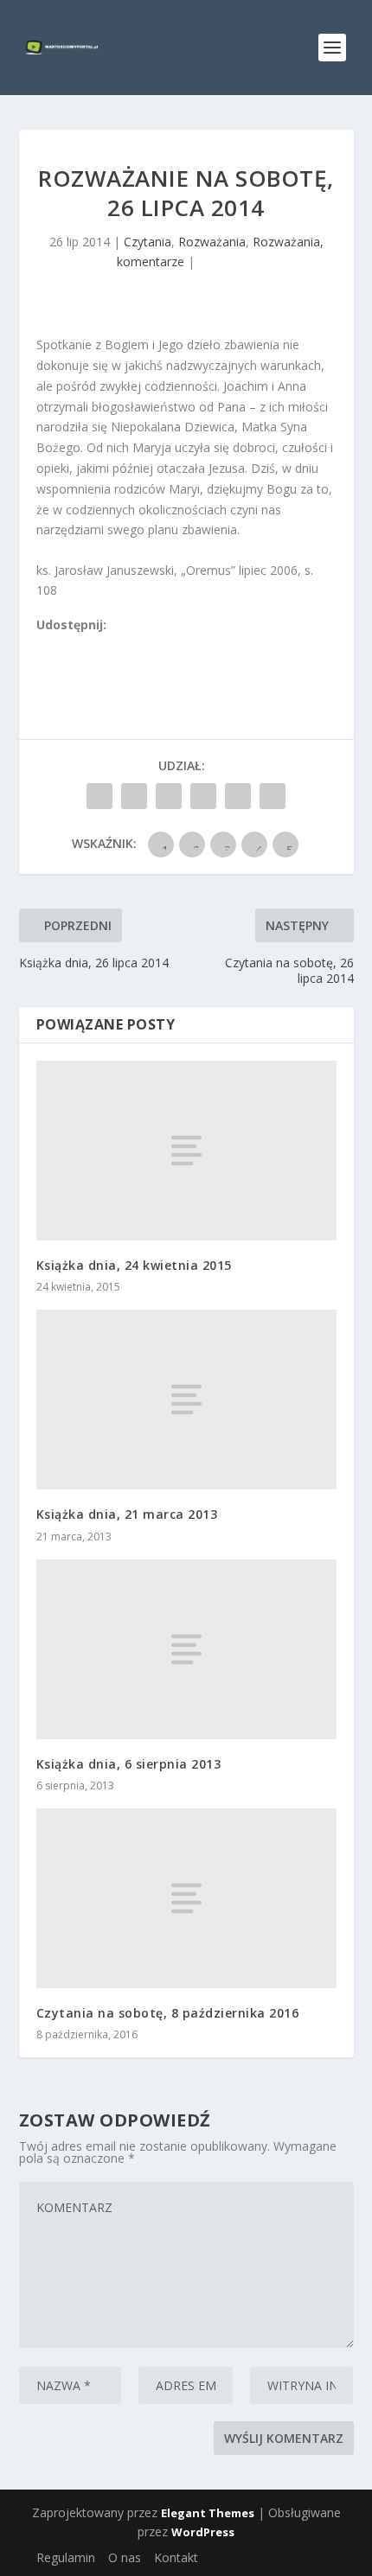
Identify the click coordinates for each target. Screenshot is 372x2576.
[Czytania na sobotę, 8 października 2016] (186, 1898)
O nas (125, 2557)
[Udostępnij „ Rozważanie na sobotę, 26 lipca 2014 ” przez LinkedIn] (203, 796)
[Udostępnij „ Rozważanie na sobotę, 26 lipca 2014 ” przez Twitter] (134, 796)
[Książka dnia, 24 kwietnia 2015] (186, 1151)
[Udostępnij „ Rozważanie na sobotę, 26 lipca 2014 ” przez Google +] (169, 796)
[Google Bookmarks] (101, 645)
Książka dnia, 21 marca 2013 (127, 1514)
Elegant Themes (208, 2513)
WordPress (203, 2532)
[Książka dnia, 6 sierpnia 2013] (186, 1649)
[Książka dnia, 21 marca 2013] (186, 1400)
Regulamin (66, 2557)
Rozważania (212, 242)
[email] (139, 645)
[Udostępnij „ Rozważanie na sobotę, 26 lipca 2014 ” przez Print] (273, 796)
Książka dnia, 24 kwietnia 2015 (134, 1265)
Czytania (148, 242)
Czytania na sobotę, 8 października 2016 (168, 2013)
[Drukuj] (158, 645)
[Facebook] (44, 645)
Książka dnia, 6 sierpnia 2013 (129, 1764)
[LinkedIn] (120, 645)
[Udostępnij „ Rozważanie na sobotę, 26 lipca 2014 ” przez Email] (238, 796)
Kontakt (176, 2557)
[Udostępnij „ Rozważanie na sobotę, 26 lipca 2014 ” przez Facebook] (99, 796)
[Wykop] (63, 645)
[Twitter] (82, 645)
